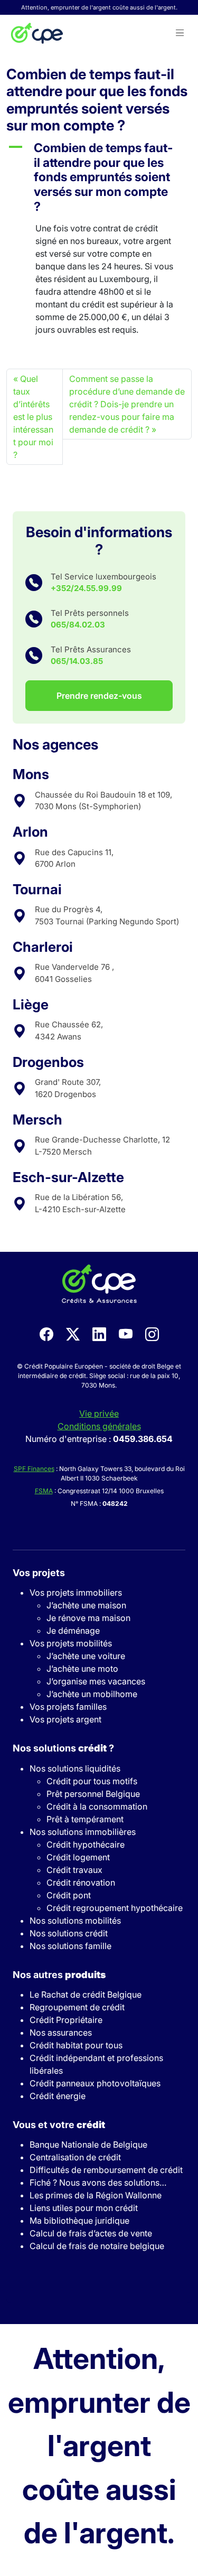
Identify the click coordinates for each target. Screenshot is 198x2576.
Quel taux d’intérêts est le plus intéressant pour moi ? (33, 417)
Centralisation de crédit (75, 2157)
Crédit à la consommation (97, 1806)
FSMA (44, 1491)
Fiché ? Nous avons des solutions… (98, 2182)
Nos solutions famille (70, 1946)
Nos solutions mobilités (75, 1921)
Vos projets (39, 1573)
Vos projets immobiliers (76, 1593)
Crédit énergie (58, 2096)
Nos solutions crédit (69, 1933)
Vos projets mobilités (71, 1643)
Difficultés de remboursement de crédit (106, 2170)
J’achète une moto (82, 1669)
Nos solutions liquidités (75, 1768)
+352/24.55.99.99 (86, 588)
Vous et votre (59, 2125)
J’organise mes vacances (96, 1681)
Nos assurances (61, 2032)
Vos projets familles (68, 1707)
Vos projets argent (65, 1719)
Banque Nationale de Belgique (88, 2144)
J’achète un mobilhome (92, 1694)
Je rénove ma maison (88, 1618)
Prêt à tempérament (85, 1819)
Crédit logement (78, 1857)
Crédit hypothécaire (86, 1844)
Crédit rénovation (81, 1882)
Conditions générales (99, 1426)
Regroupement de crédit (77, 2007)
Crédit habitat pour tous (76, 2045)
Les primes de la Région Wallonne (96, 2195)
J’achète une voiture (86, 1656)
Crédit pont (69, 1895)
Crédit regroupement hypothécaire (115, 1908)
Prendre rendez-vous (99, 696)
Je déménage (73, 1631)
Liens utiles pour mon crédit (84, 2208)
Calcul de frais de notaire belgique (97, 2246)
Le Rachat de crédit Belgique (86, 1994)
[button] (180, 33)
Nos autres (59, 1975)
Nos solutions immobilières (83, 1832)
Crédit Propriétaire (66, 2020)
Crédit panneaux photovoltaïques (95, 2083)
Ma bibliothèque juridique (79, 2221)
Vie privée (99, 1413)
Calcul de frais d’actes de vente (91, 2233)
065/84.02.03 (78, 625)
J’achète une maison (86, 1605)
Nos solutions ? (63, 1748)
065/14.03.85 (77, 661)
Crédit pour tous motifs (92, 1781)
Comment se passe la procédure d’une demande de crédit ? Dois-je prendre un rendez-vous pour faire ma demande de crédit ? (127, 404)
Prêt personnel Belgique (93, 1794)
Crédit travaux (74, 1870)
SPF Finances (34, 1469)
